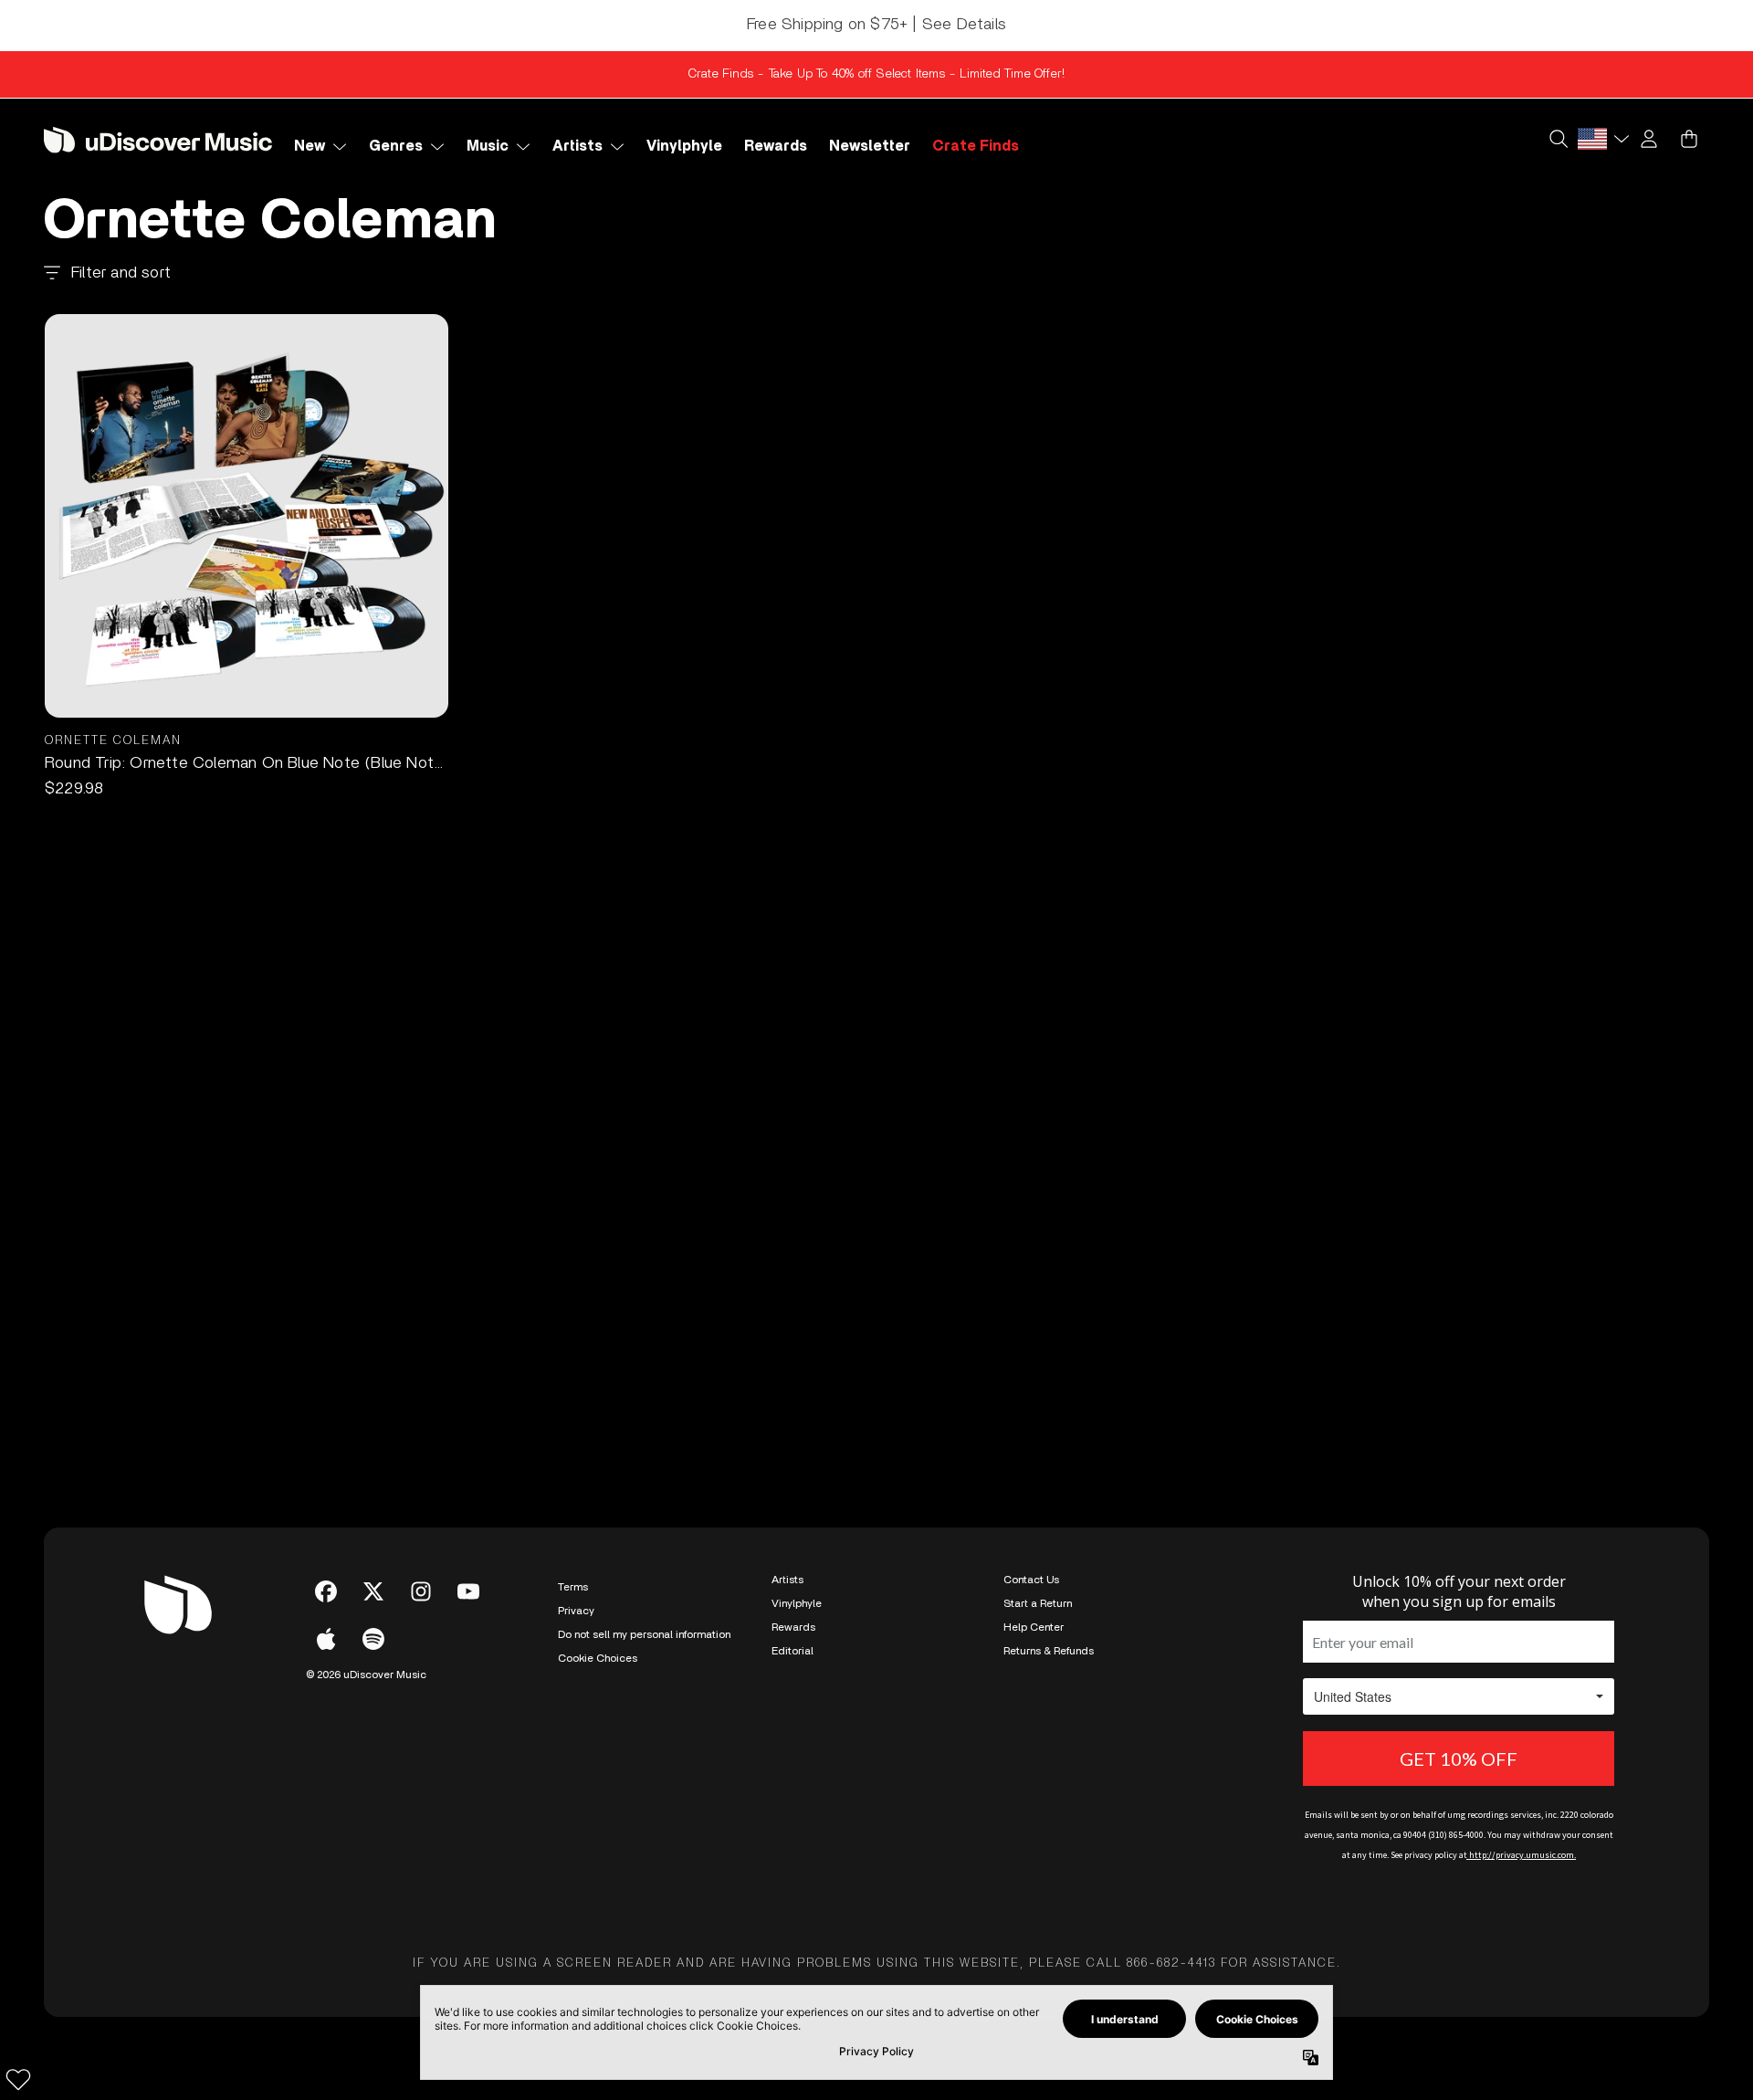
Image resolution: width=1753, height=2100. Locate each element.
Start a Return (1038, 1603)
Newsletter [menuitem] (870, 146)
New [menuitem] (310, 146)
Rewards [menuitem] (776, 146)
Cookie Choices (598, 1658)
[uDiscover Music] (158, 139)
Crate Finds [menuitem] (976, 146)
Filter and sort (121, 273)
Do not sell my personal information (644, 1634)
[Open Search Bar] (1558, 139)
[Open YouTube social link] (468, 1591)
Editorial (793, 1651)
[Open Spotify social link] (373, 1639)
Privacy (576, 1611)
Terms (573, 1587)
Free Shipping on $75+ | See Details (876, 25)
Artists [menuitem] (577, 146)
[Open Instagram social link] (421, 1591)
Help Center (1034, 1627)
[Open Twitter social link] (373, 1591)
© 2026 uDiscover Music (366, 1675)
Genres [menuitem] (396, 146)
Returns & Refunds (1049, 1651)
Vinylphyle (797, 1603)
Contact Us (1031, 1580)
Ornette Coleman (113, 741)
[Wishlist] (18, 2079)
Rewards (793, 1627)
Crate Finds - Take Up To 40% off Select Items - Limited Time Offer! (876, 74)
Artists (787, 1580)
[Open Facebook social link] (326, 1591)
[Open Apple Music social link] (326, 1639)
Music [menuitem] (488, 146)
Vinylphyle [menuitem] (684, 146)
